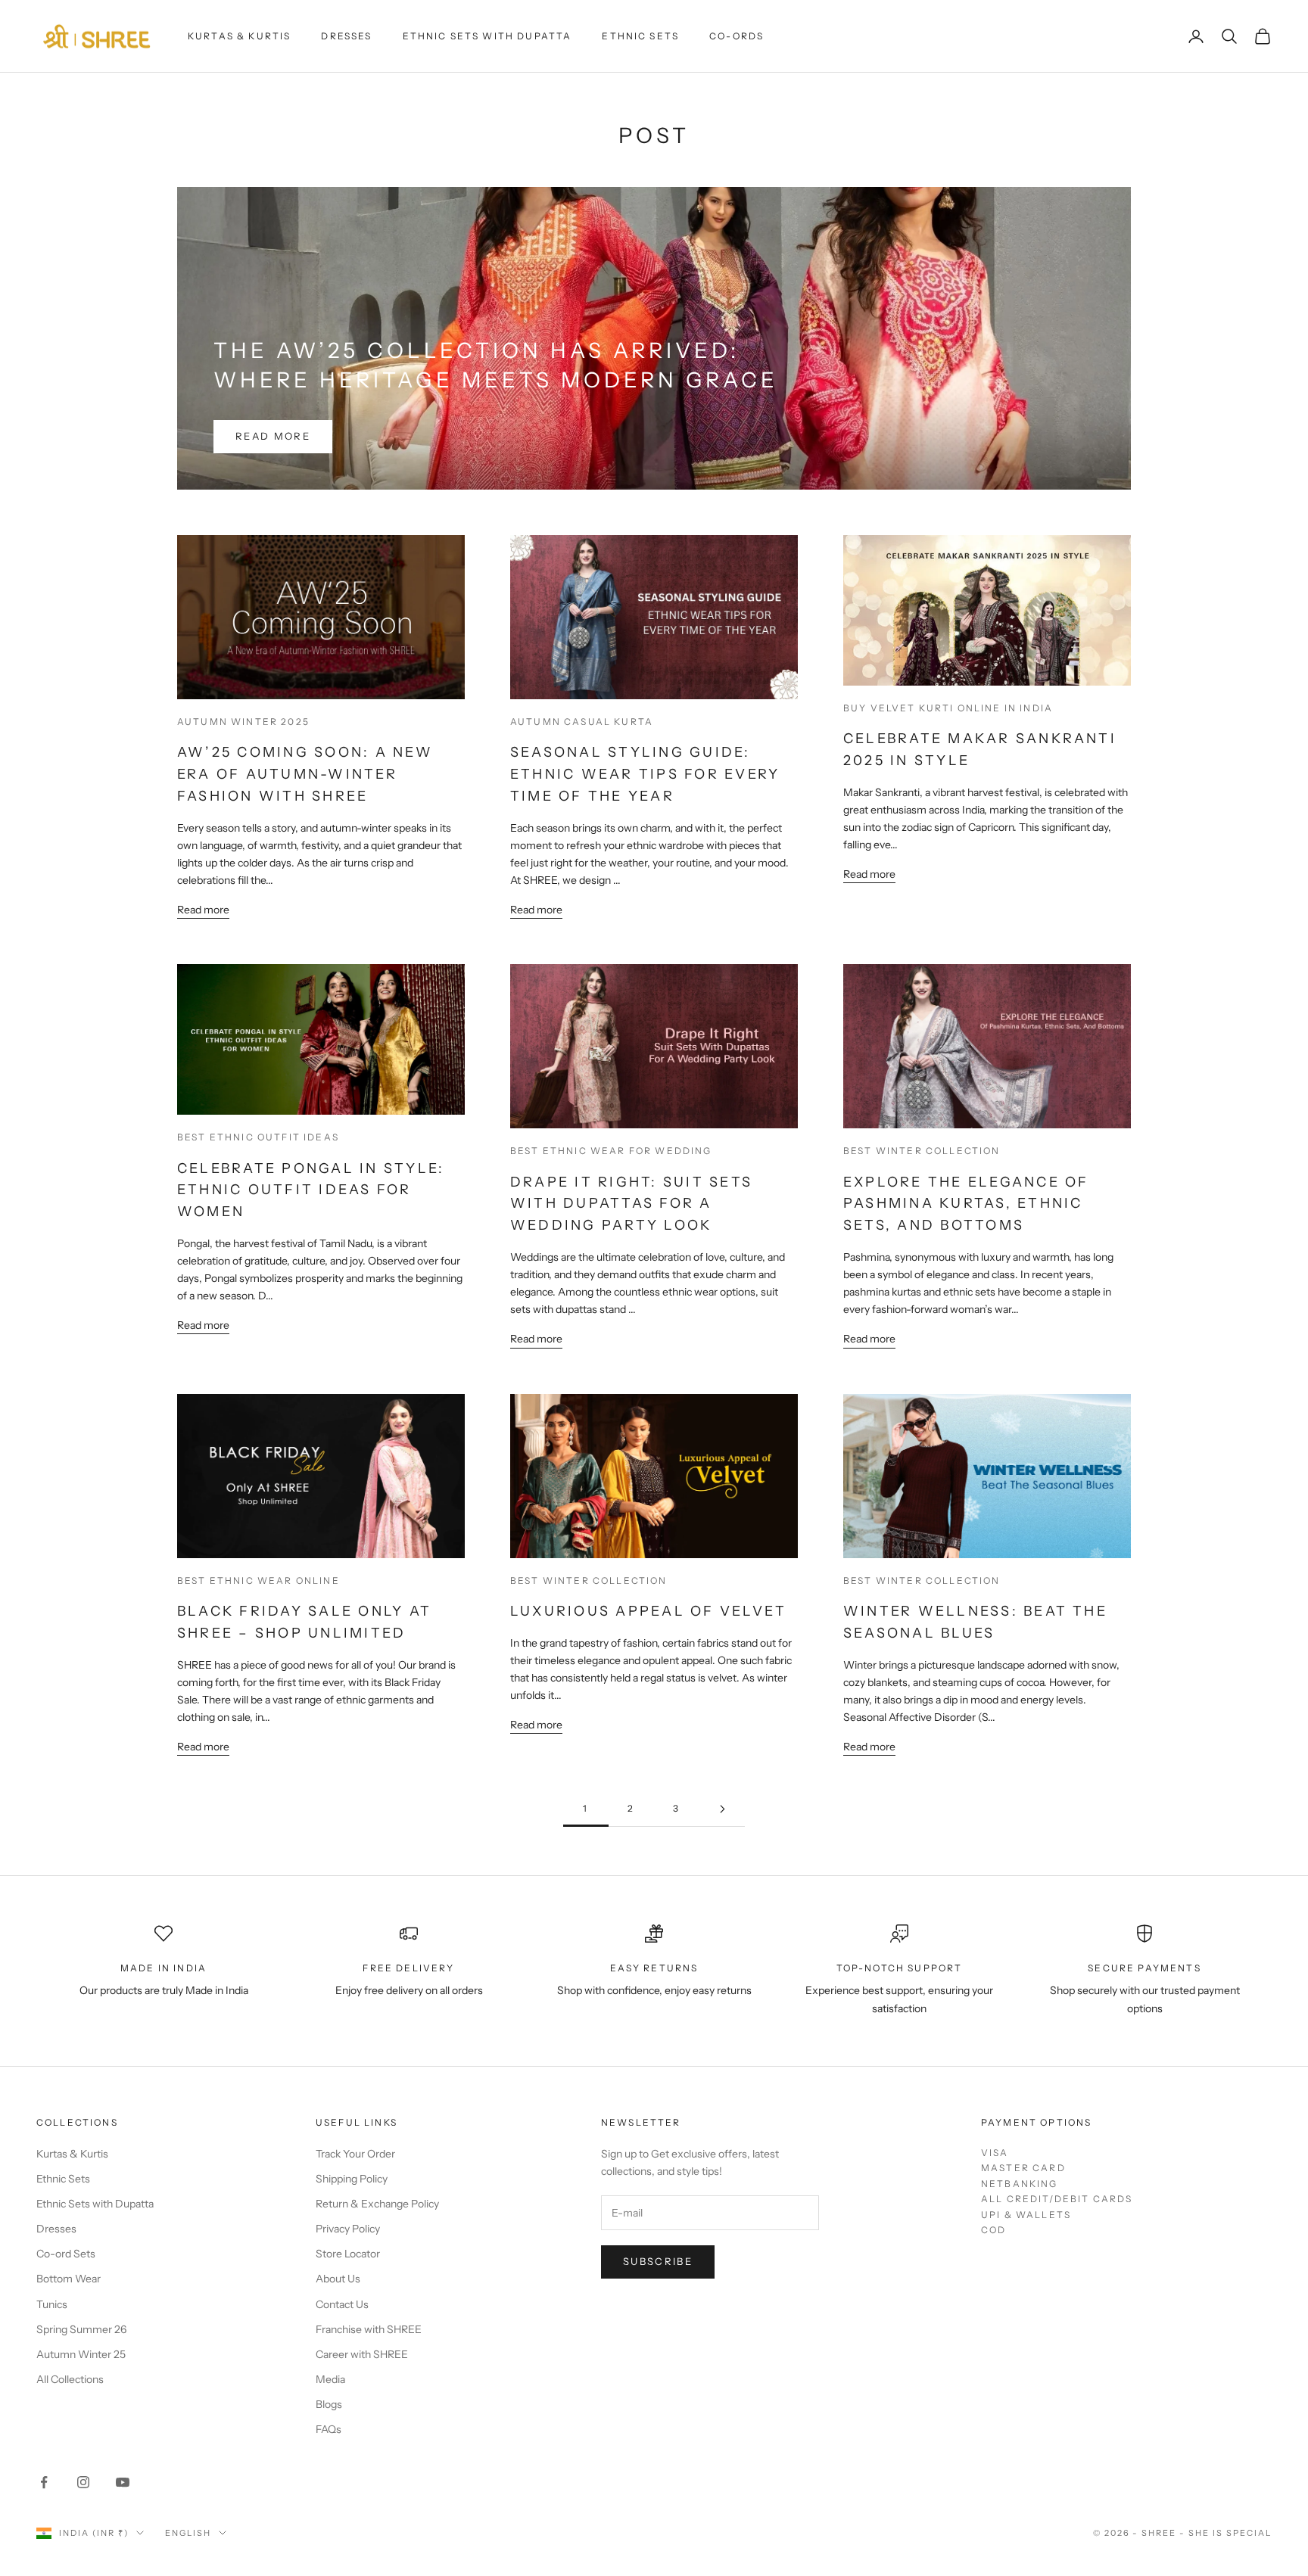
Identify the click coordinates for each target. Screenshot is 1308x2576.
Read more (273, 436)
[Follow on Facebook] (44, 2482)
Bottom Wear (69, 2279)
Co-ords (737, 36)
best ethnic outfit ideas (258, 1137)
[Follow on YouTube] (123, 2482)
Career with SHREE (362, 2354)
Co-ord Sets (66, 2254)
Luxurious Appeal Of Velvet (648, 1611)
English (188, 2533)
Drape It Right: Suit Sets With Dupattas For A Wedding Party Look (631, 1204)
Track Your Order (355, 2154)
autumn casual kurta (582, 722)
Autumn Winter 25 (81, 2354)
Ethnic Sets (640, 36)
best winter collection (922, 1151)
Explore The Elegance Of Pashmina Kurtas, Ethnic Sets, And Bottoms (966, 1204)
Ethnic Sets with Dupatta (487, 36)
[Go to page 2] (722, 1809)
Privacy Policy (348, 2229)
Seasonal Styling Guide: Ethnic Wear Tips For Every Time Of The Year (645, 774)
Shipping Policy (352, 2179)
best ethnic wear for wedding (611, 1151)
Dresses (346, 36)
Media (330, 2379)
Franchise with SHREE (369, 2329)
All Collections (70, 2379)
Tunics (52, 2304)
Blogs (329, 2404)
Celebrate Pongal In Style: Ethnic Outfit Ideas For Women (311, 1190)
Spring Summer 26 (81, 2329)
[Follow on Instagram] (83, 2482)
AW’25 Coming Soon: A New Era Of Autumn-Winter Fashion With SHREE (305, 774)
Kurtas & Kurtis (239, 36)
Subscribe (658, 2261)
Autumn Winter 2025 (243, 722)
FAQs (329, 2429)
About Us (338, 2279)
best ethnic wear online (258, 1580)
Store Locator (348, 2254)
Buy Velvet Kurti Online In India (948, 708)
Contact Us (342, 2304)
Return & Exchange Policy (377, 2204)
